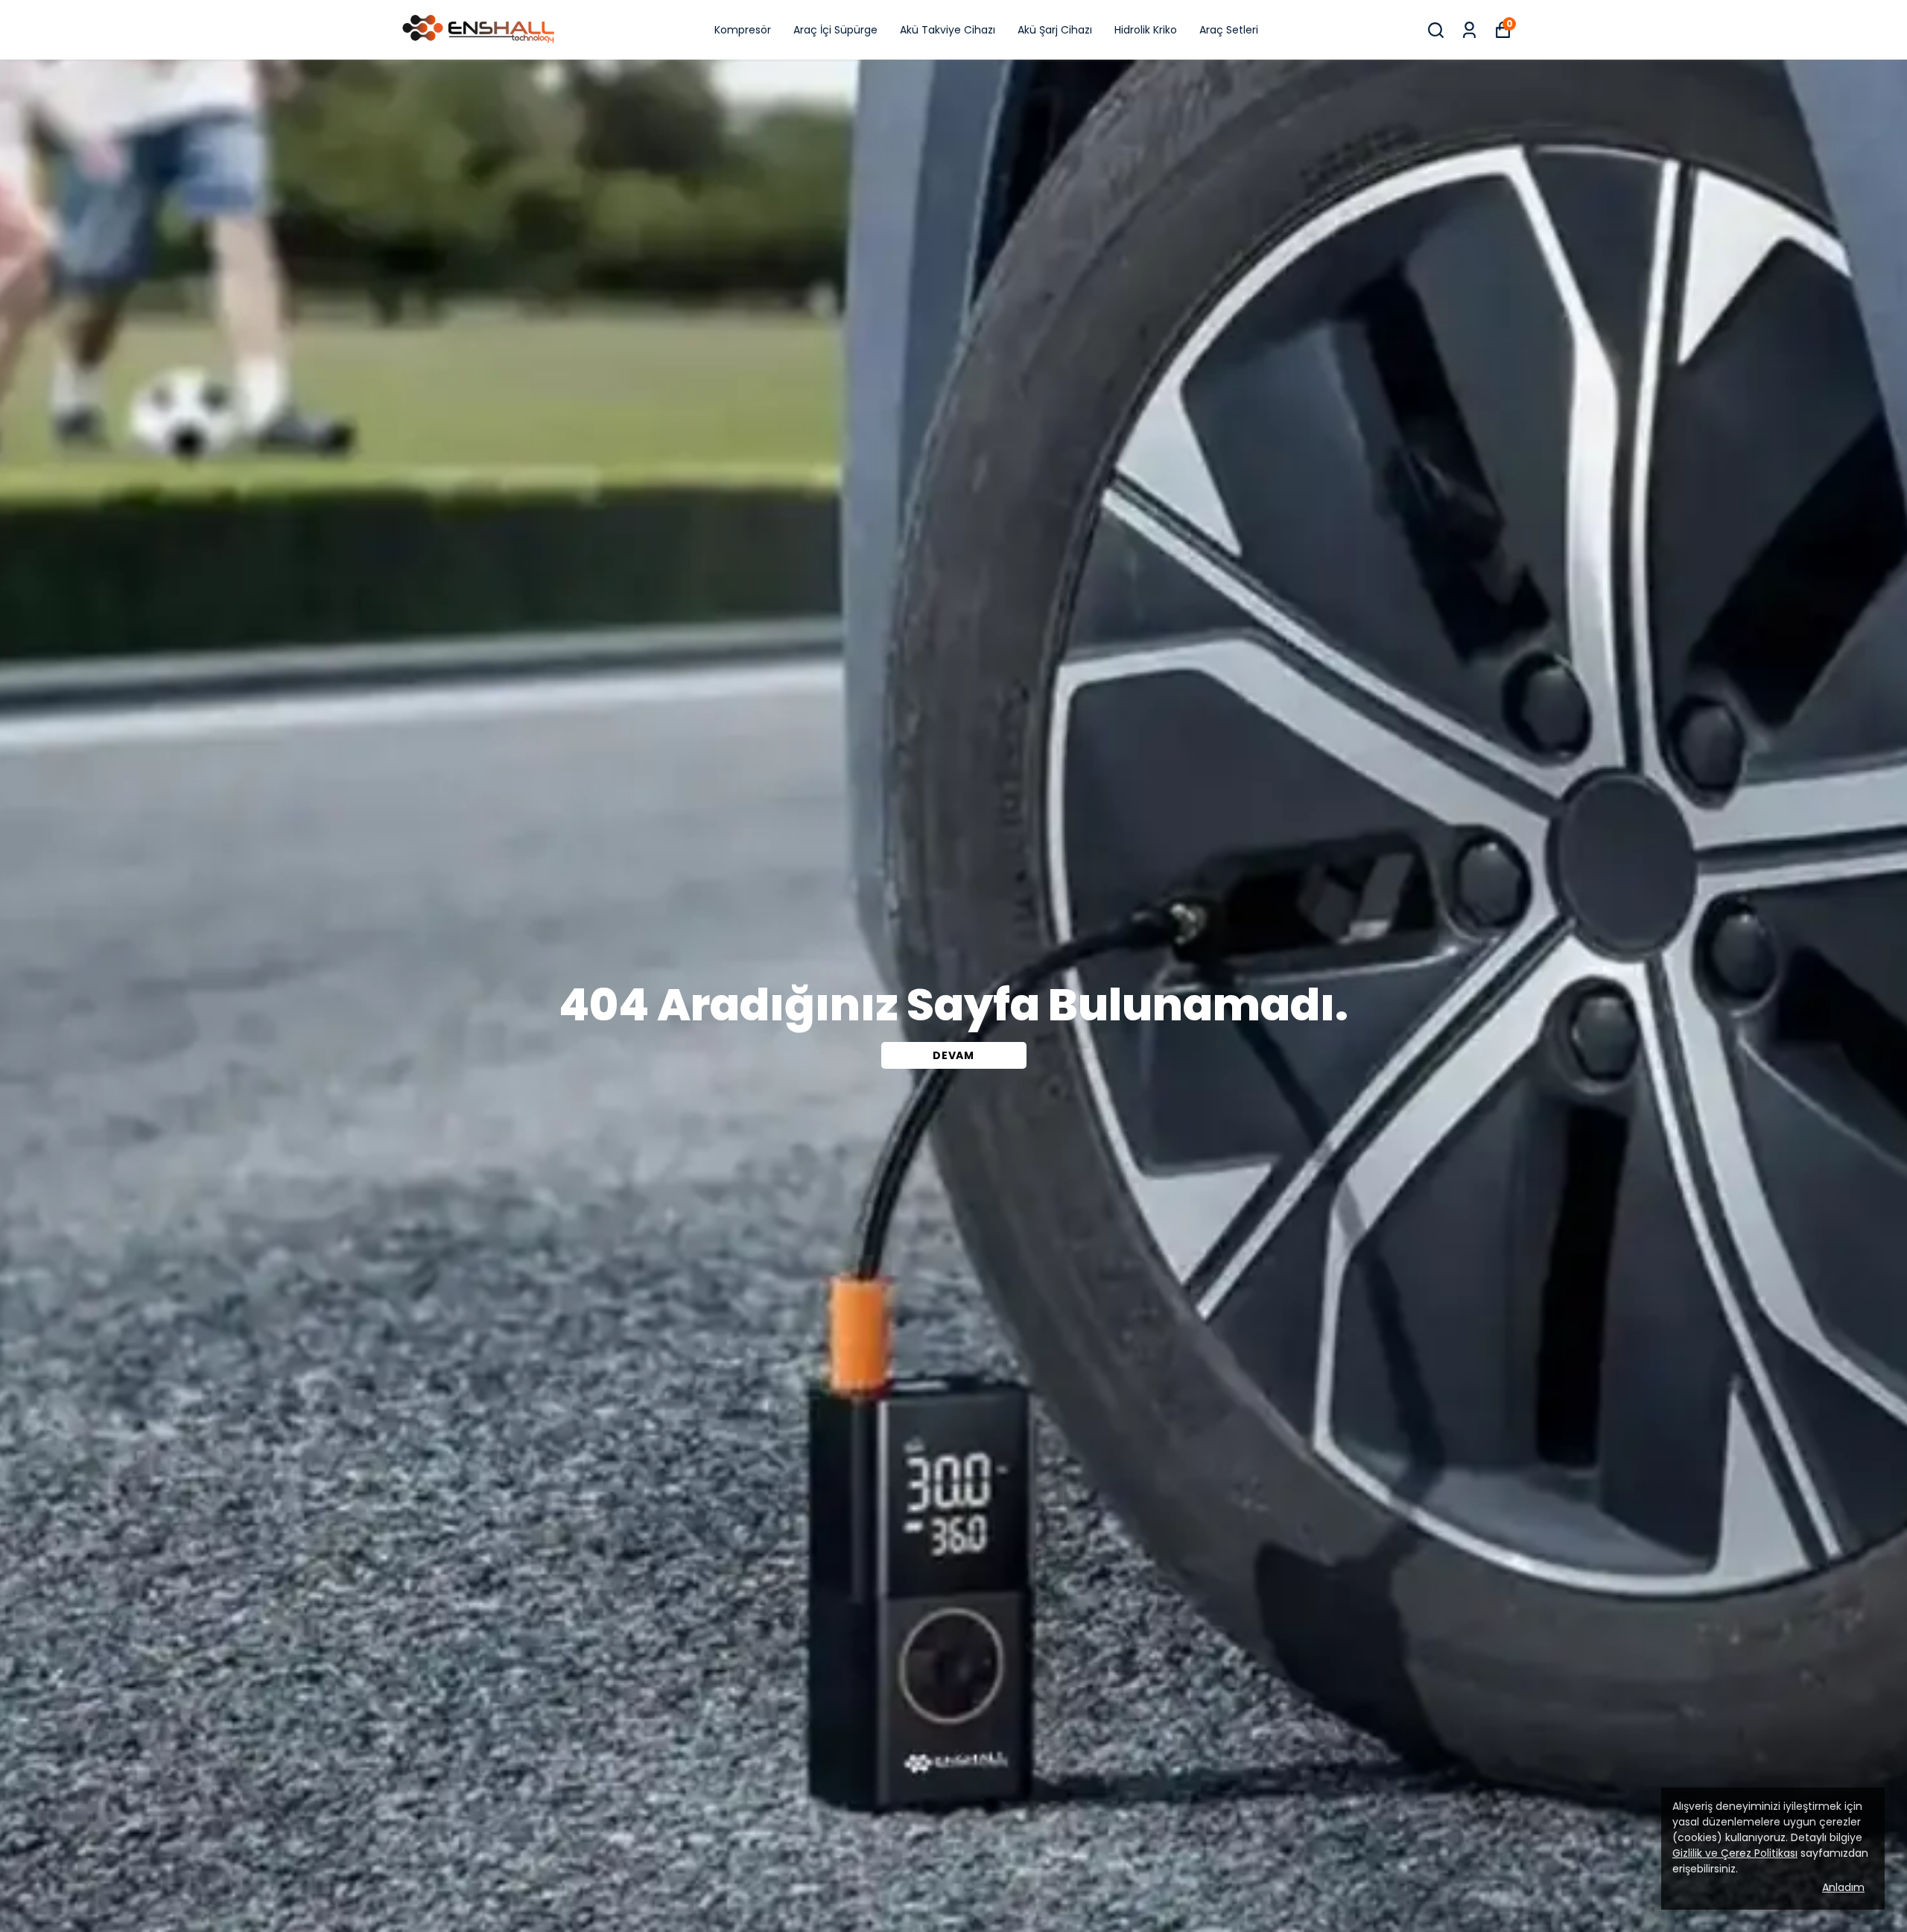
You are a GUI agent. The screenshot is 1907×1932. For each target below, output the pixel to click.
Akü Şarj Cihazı (1055, 30)
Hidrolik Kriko (1146, 30)
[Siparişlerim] (1469, 30)
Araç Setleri (1229, 30)
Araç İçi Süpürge (835, 30)
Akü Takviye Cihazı (948, 30)
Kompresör (743, 30)
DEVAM (953, 1055)
